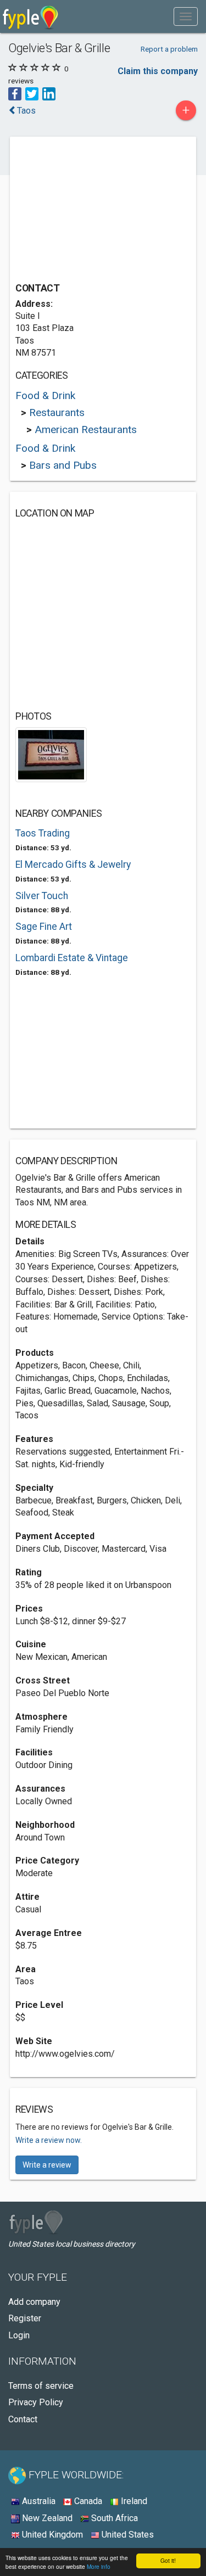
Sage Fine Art (44, 927)
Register (25, 2318)
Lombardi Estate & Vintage (72, 958)
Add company (34, 2302)
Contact (23, 2419)
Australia (38, 2501)
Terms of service (41, 2386)
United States (127, 2535)
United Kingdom (51, 2535)
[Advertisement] (98, 211)
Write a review (47, 2165)
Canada (87, 2501)
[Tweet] (32, 93)
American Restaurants (86, 430)
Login (19, 2335)
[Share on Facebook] (15, 93)
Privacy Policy (36, 2402)
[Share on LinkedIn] (49, 93)
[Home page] (30, 16)
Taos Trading (43, 833)
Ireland (133, 2501)
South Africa (113, 2518)
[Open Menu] (186, 16)
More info (99, 2566)
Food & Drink (45, 395)
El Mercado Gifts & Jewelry (73, 865)
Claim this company (158, 71)
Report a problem (169, 49)
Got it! (168, 2560)
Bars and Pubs (63, 465)
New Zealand (46, 2518)
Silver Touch (42, 896)
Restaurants (57, 413)
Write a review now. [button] (49, 2140)
